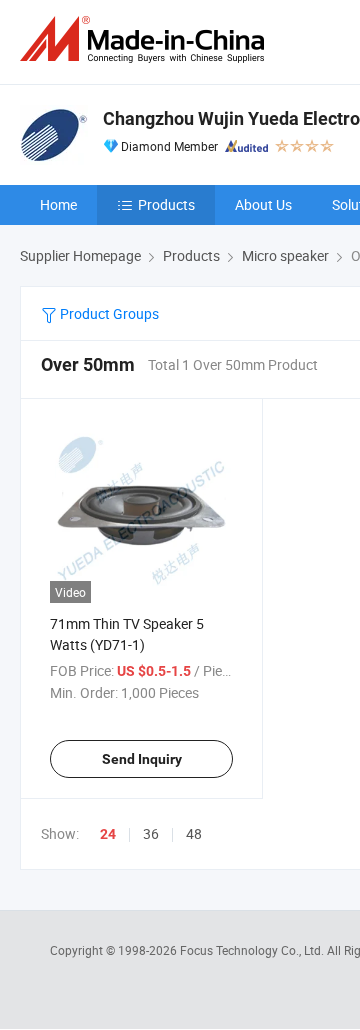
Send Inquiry (142, 759)
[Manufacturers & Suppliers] (146, 39)
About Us (263, 204)
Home (58, 204)
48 (194, 833)
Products (166, 204)
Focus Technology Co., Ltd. (253, 950)
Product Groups (108, 313)
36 (151, 833)
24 (108, 834)
